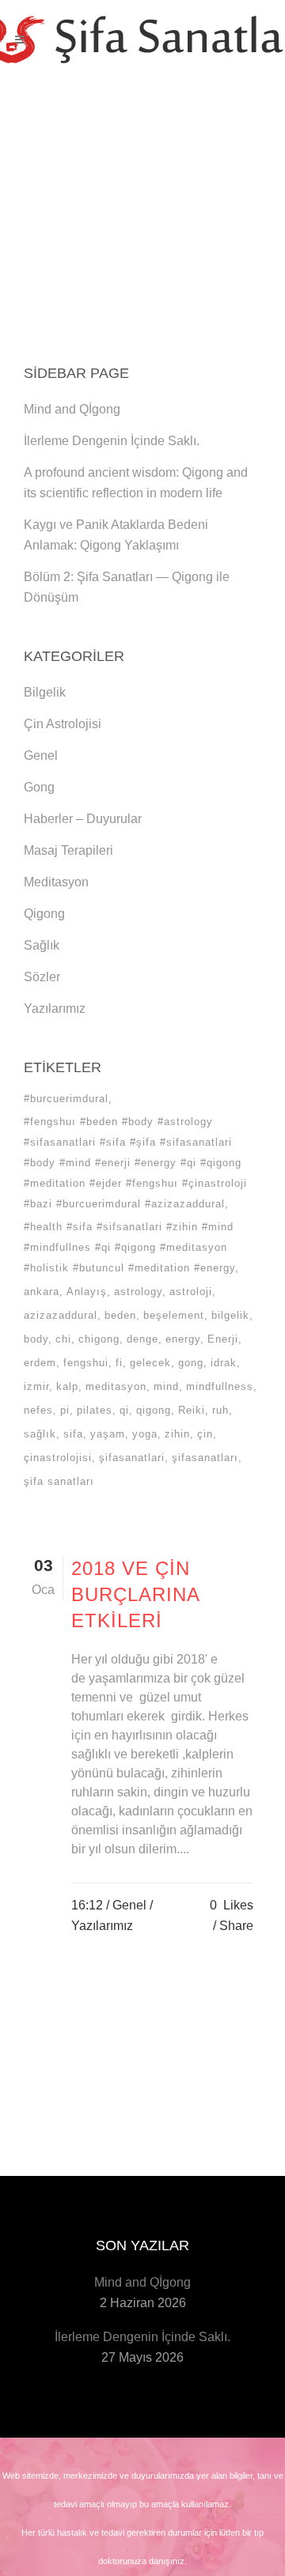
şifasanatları (205, 1458)
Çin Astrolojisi (63, 724)
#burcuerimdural (66, 1099)
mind (166, 1386)
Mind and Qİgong (72, 409)
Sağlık (42, 945)
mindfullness (220, 1386)
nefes (38, 1410)
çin (205, 1434)
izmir (36, 1386)
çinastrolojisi (58, 1458)
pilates (95, 1410)
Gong (39, 787)
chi (63, 1339)
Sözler (42, 977)
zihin (177, 1434)
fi (119, 1363)
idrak (224, 1363)
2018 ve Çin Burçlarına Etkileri (135, 1594)
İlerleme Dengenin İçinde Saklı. (112, 441)
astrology (138, 1292)
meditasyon (116, 1386)
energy (183, 1339)
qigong (154, 1410)
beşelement (174, 1315)
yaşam (108, 1434)
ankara (42, 1292)
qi (124, 1410)
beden (120, 1315)
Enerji (223, 1339)
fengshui (86, 1363)
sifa (73, 1434)
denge (142, 1339)
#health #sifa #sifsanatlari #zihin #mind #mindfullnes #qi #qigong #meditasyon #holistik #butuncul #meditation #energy (129, 1247)
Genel (41, 755)
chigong (99, 1339)
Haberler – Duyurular (83, 819)
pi (65, 1410)
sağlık (40, 1434)
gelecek (150, 1363)
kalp (67, 1386)
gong (191, 1363)
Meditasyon (56, 882)
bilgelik (230, 1315)
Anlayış (87, 1292)
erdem (40, 1363)
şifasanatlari (132, 1458)
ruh (220, 1410)
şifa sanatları (59, 1481)
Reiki (192, 1410)
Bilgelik (45, 692)
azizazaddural (61, 1315)
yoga (145, 1434)
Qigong (44, 914)
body (36, 1339)
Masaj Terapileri (68, 850)
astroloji (191, 1292)
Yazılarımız (55, 1008)
